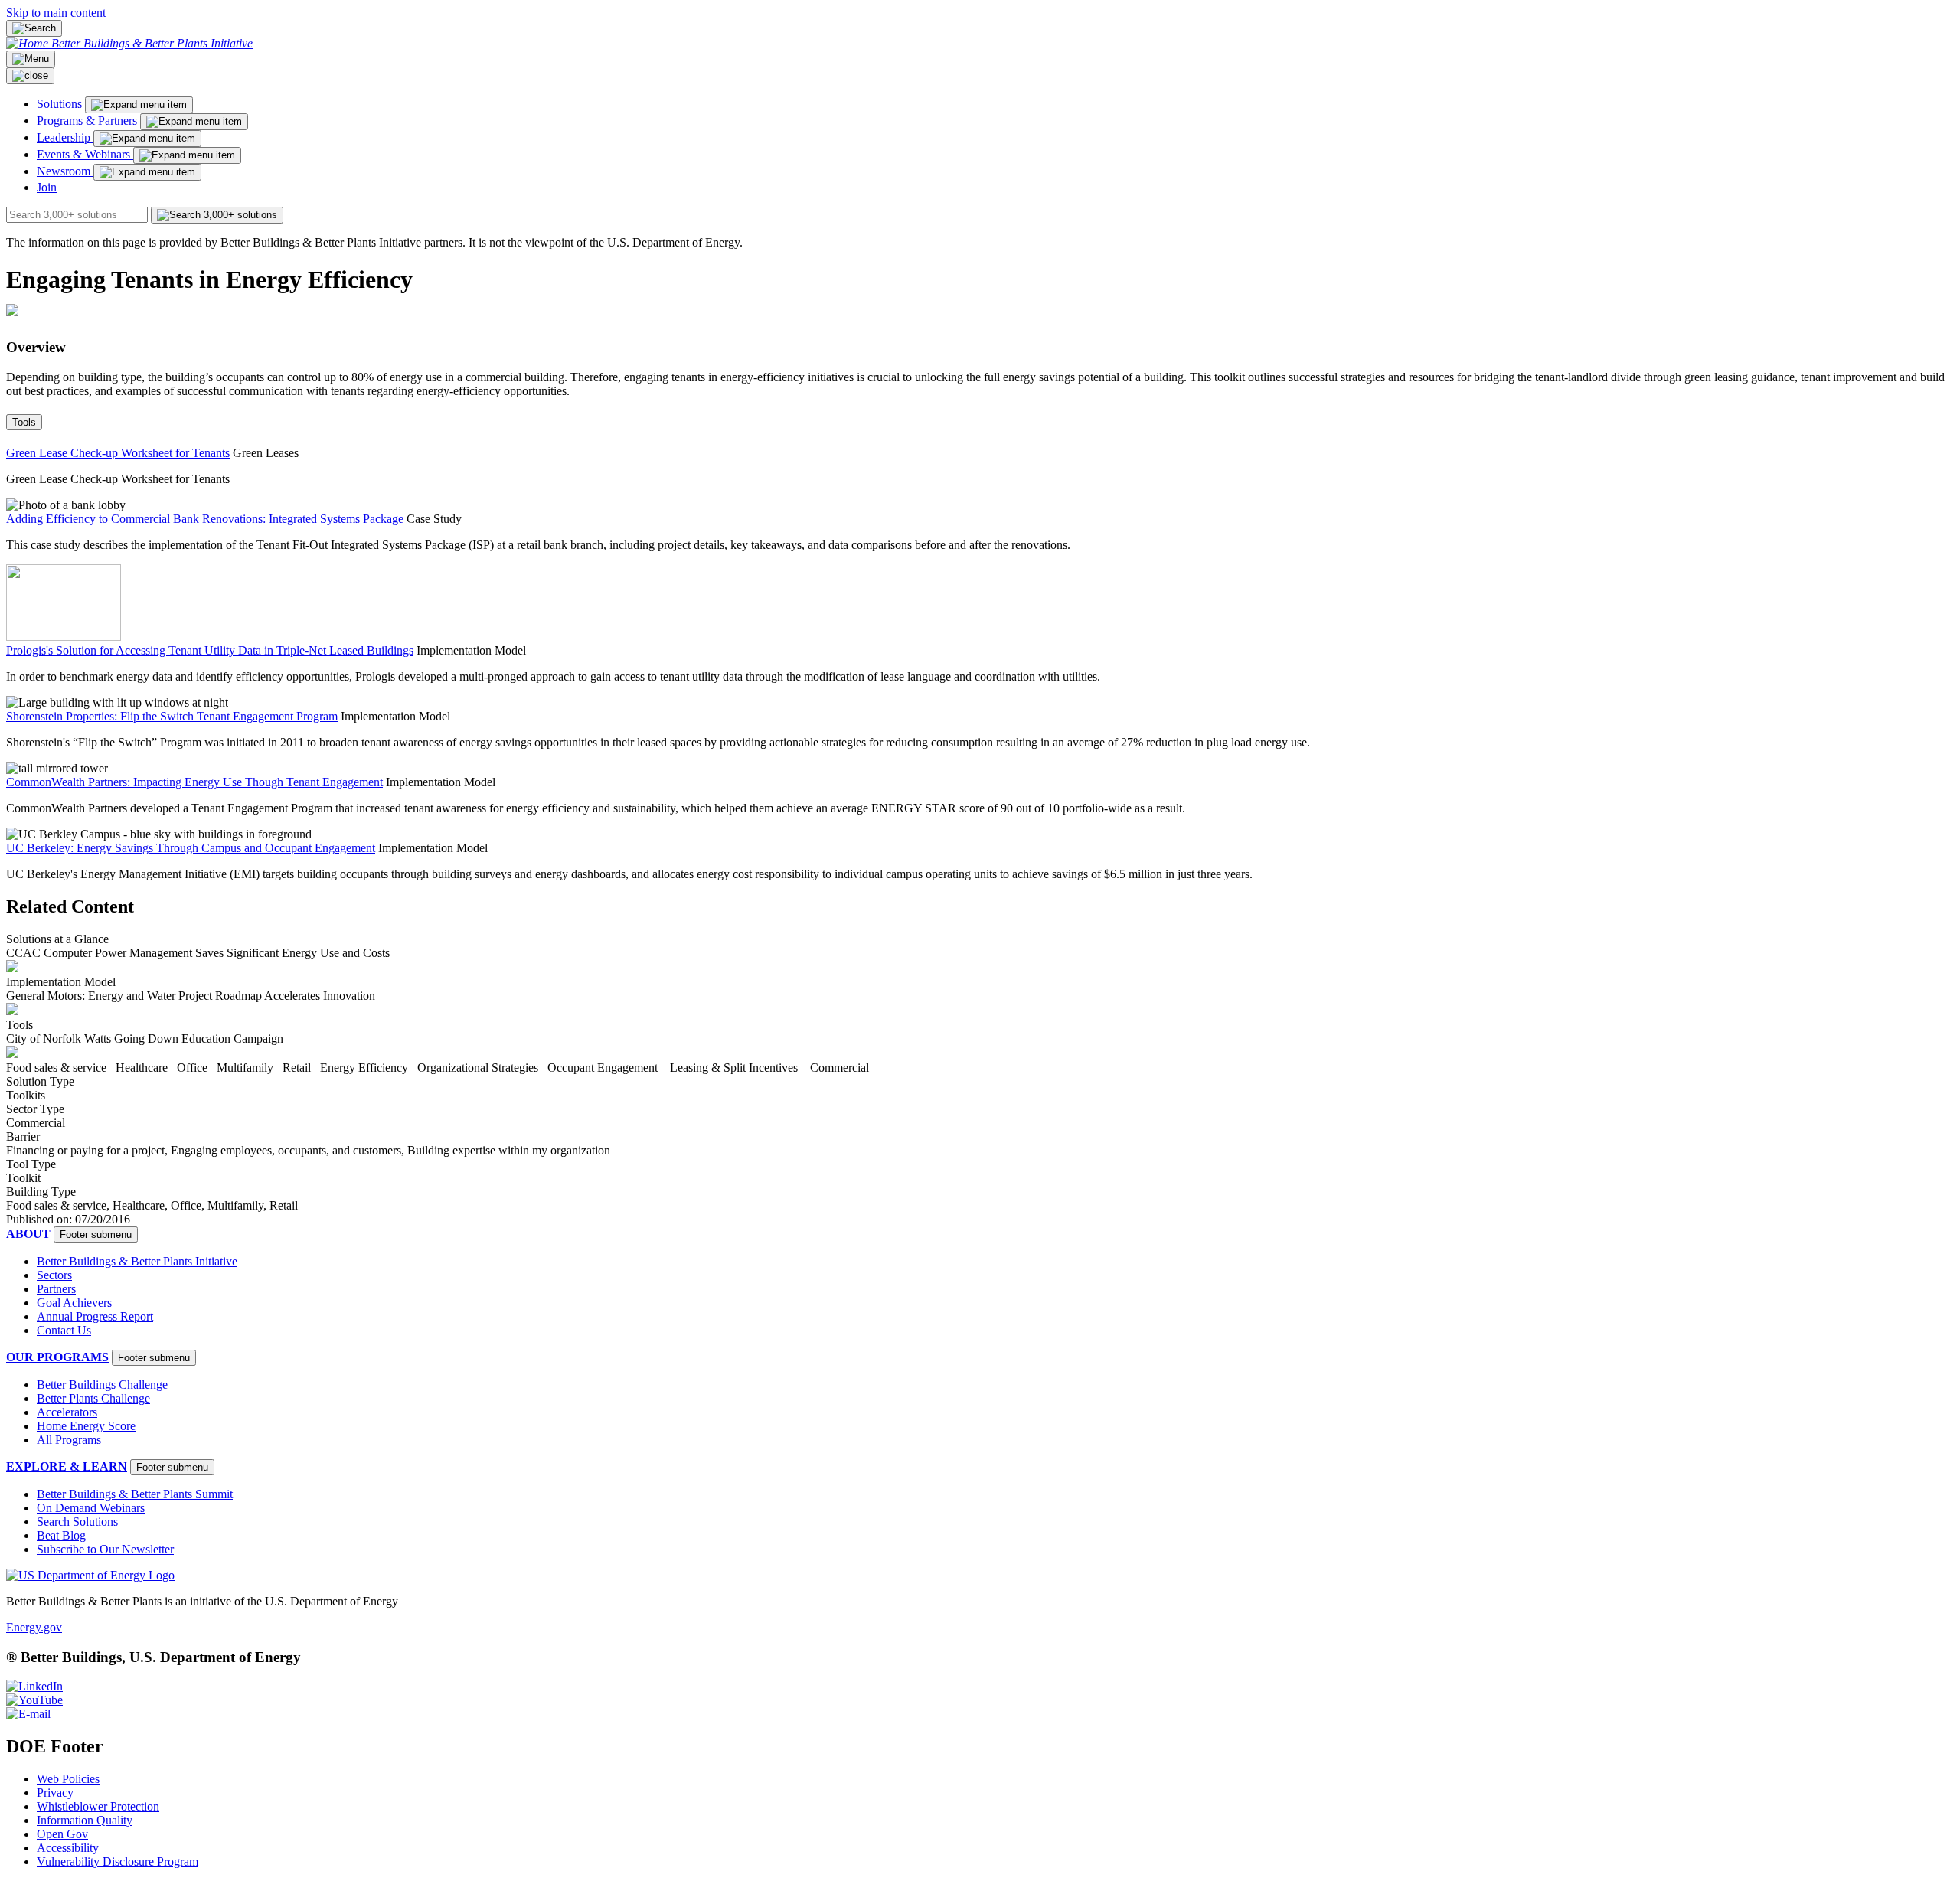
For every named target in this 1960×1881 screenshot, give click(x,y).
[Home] (29, 43)
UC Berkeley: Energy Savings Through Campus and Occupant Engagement (191, 848)
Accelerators (67, 1412)
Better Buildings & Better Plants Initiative (152, 43)
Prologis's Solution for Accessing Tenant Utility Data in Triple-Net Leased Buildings (210, 650)
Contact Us (64, 1330)
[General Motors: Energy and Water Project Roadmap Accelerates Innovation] (12, 1011)
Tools (24, 422)
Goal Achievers (74, 1303)
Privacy (55, 1793)
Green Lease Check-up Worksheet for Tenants (118, 453)
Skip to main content (56, 13)
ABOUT (28, 1234)
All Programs (69, 1440)
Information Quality (85, 1820)
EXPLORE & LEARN (67, 1466)
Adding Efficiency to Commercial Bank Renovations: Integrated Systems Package (205, 519)
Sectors (54, 1275)
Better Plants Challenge (93, 1398)
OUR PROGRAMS (57, 1357)
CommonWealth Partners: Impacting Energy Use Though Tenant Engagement (194, 782)
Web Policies (68, 1779)
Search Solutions (77, 1522)
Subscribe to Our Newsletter (105, 1549)
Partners (56, 1289)
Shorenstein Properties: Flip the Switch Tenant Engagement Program (172, 716)
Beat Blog (61, 1535)
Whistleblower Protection (98, 1806)
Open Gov (62, 1834)
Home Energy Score (86, 1426)
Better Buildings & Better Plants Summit (135, 1494)
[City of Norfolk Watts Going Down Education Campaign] (12, 1054)
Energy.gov (34, 1627)
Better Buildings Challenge (102, 1385)
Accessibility (68, 1848)
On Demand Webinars (91, 1508)
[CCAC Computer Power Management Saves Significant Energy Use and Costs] (12, 968)
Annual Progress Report (95, 1316)
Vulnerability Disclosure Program (118, 1861)
